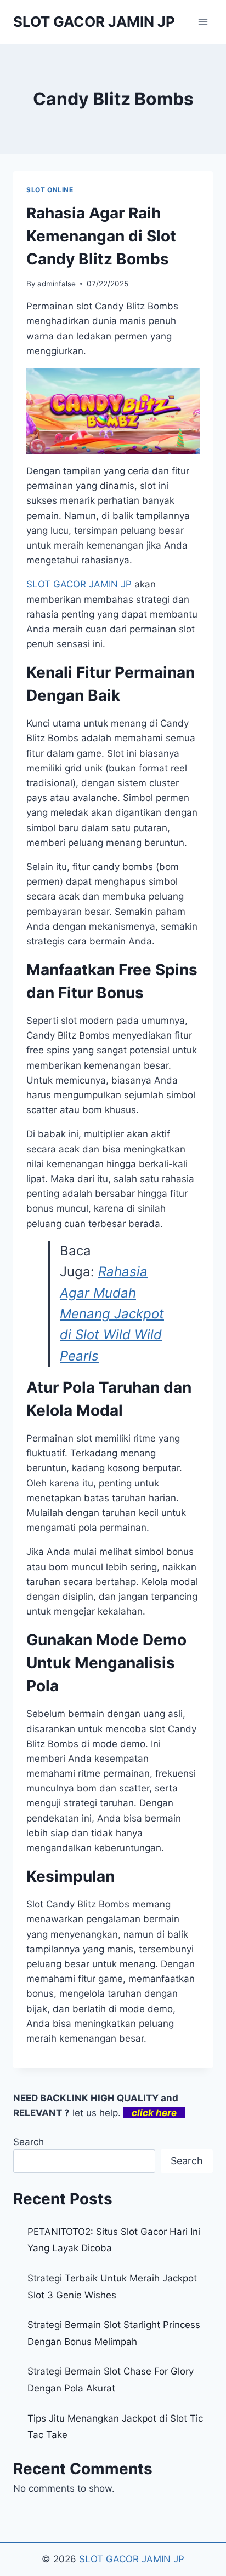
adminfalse (56, 284)
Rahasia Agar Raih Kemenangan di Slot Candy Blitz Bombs (101, 236)
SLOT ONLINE (50, 190)
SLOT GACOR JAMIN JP (132, 2559)
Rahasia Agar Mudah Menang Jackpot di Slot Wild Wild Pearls (112, 1314)
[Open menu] (203, 22)
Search (29, 2142)
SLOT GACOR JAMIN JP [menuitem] (79, 584)
